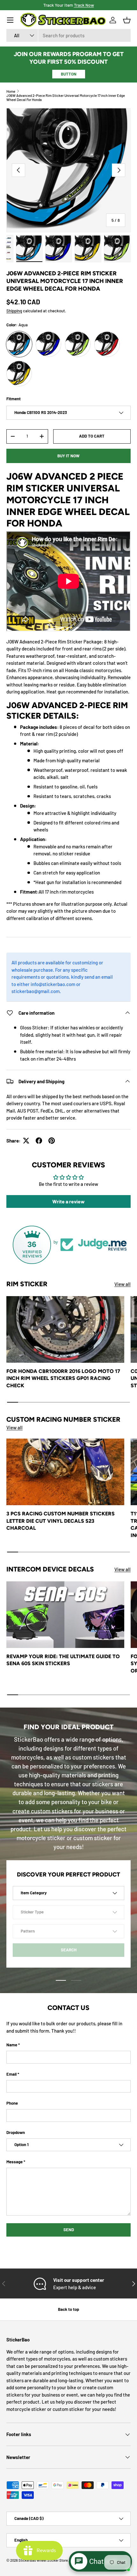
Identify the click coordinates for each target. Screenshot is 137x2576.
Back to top (68, 2309)
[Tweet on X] (26, 1141)
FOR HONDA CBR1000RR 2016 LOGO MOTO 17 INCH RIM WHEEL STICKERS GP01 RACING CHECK (63, 1378)
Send (69, 2230)
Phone (12, 2103)
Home (11, 91)
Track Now (84, 5)
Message (14, 2162)
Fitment (14, 399)
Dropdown (16, 2132)
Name (12, 2045)
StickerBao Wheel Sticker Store (43, 2560)
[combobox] (68, 35)
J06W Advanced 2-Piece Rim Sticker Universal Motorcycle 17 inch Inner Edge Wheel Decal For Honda (66, 98)
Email (11, 2074)
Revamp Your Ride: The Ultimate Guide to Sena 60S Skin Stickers (63, 1660)
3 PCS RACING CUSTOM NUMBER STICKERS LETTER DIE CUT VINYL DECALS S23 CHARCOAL (61, 1521)
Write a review (68, 1201)
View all (123, 1284)
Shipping (14, 311)
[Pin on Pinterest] (52, 1141)
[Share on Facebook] (39, 1141)
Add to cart (92, 436)
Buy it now (68, 456)
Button (69, 74)
